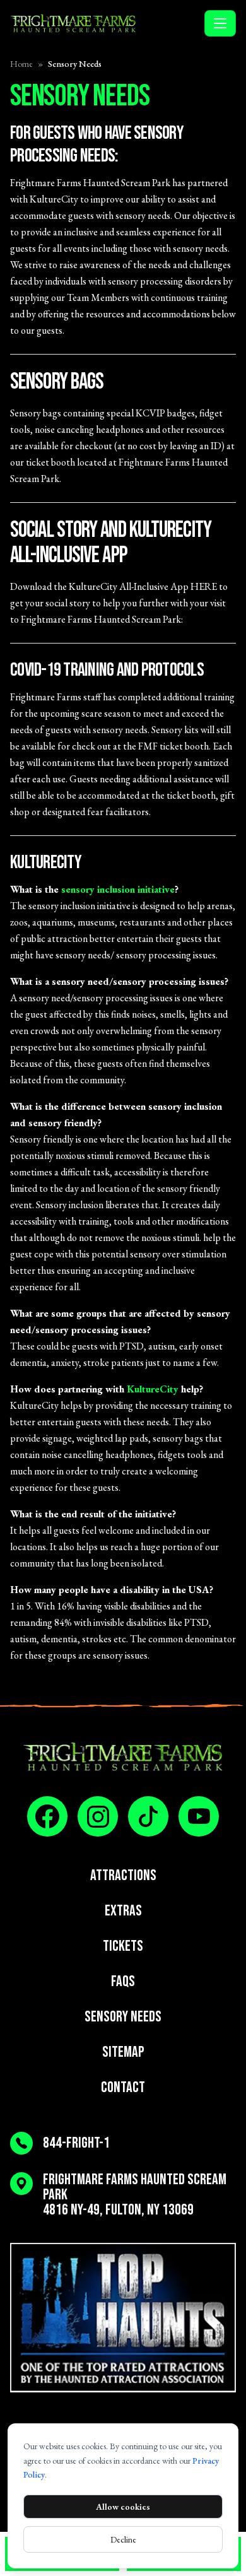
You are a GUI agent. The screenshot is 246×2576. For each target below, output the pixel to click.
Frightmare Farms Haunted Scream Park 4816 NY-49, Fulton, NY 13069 (135, 2195)
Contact (123, 2087)
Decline (123, 2539)
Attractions (123, 1875)
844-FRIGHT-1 (76, 2143)
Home (21, 64)
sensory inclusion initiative (118, 889)
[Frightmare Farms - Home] (105, 23)
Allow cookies (123, 2507)
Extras (123, 1911)
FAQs (123, 1981)
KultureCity (153, 1389)
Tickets (123, 1946)
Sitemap (123, 2052)
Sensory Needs (123, 2017)
